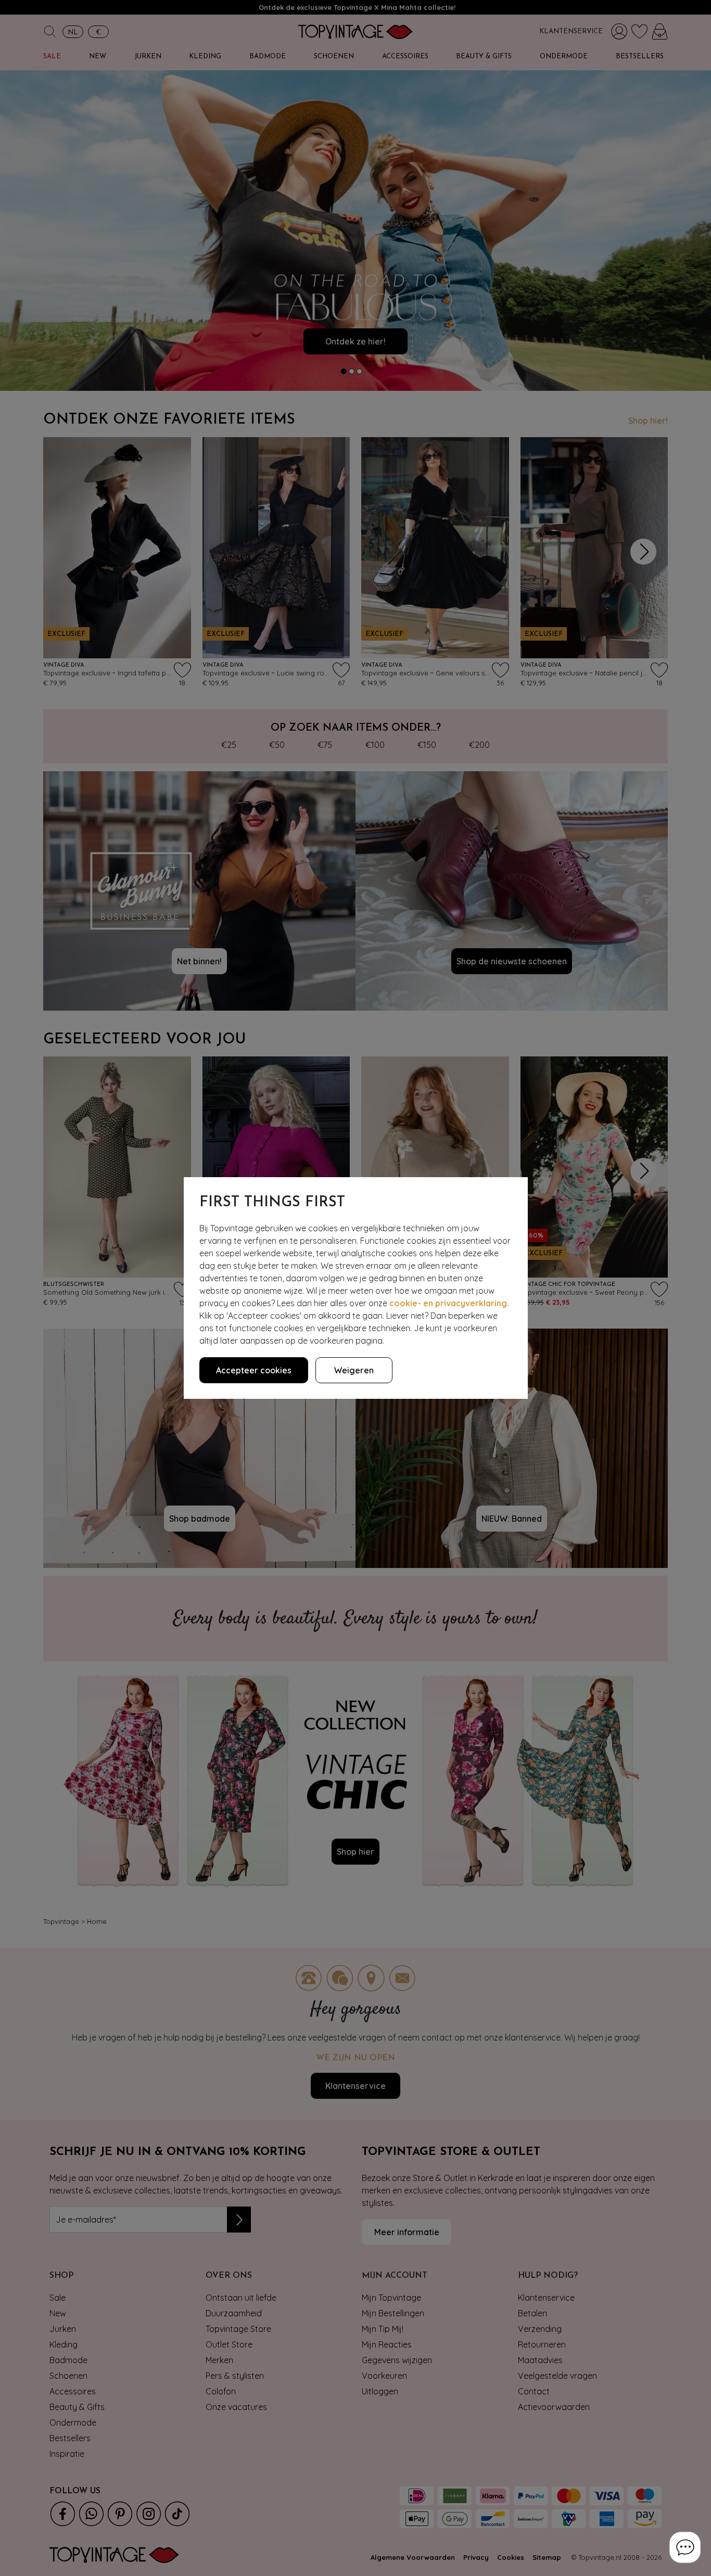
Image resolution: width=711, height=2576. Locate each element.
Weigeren (354, 1370)
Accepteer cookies (254, 1370)
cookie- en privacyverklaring (448, 1303)
